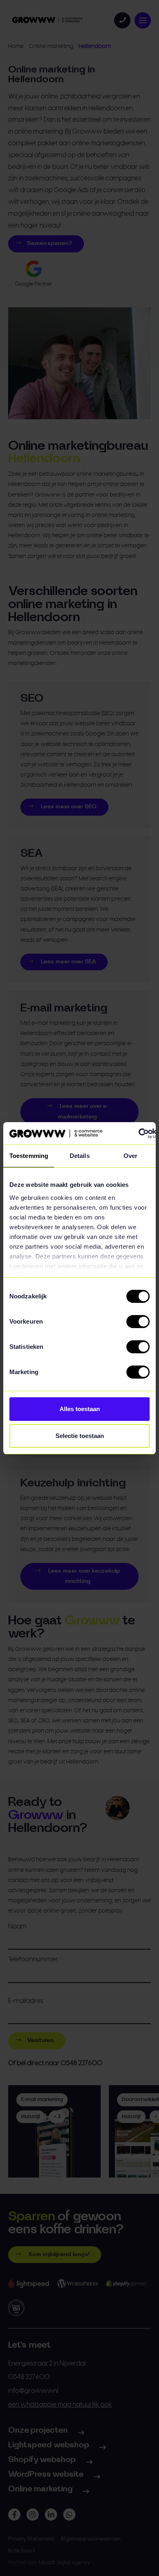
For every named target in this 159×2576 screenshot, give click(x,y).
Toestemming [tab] (29, 1156)
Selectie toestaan (80, 1436)
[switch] (138, 1322)
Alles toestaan (80, 1409)
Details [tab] (80, 1156)
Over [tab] (130, 1156)
